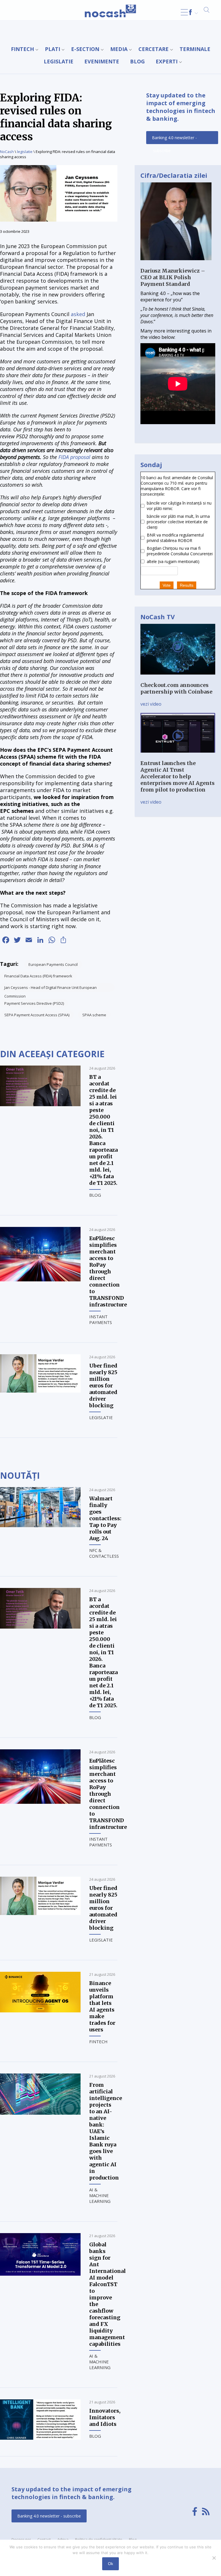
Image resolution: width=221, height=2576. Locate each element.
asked (78, 314)
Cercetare (154, 49)
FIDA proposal (74, 457)
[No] (214, 2558)
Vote (167, 585)
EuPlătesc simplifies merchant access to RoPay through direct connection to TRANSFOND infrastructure (108, 1271)
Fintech (22, 49)
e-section (85, 49)
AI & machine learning (100, 2195)
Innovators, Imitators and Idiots (105, 2417)
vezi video (151, 704)
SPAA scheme (94, 1015)
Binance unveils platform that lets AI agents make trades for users (102, 2006)
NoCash (7, 152)
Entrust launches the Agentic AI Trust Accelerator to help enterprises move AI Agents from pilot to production (178, 776)
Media (119, 49)
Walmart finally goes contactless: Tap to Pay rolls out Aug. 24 (105, 1518)
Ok (110, 2564)
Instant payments (101, 1319)
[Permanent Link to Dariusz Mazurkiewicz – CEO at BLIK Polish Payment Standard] (176, 264)
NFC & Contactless (104, 1553)
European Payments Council (53, 964)
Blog (137, 61)
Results (187, 585)
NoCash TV (158, 617)
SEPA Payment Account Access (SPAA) (37, 1015)
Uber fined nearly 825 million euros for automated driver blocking (103, 1386)
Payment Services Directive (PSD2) (34, 1003)
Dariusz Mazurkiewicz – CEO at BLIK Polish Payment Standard (173, 277)
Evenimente (102, 61)
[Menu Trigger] (184, 12)
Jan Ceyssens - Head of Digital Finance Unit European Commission (51, 988)
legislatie (59, 61)
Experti (167, 61)
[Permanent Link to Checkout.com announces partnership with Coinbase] (178, 679)
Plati (53, 49)
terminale (195, 49)
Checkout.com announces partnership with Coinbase (176, 688)
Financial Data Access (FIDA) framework (38, 976)
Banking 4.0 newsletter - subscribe (174, 139)
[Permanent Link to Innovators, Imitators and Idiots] (40, 2438)
